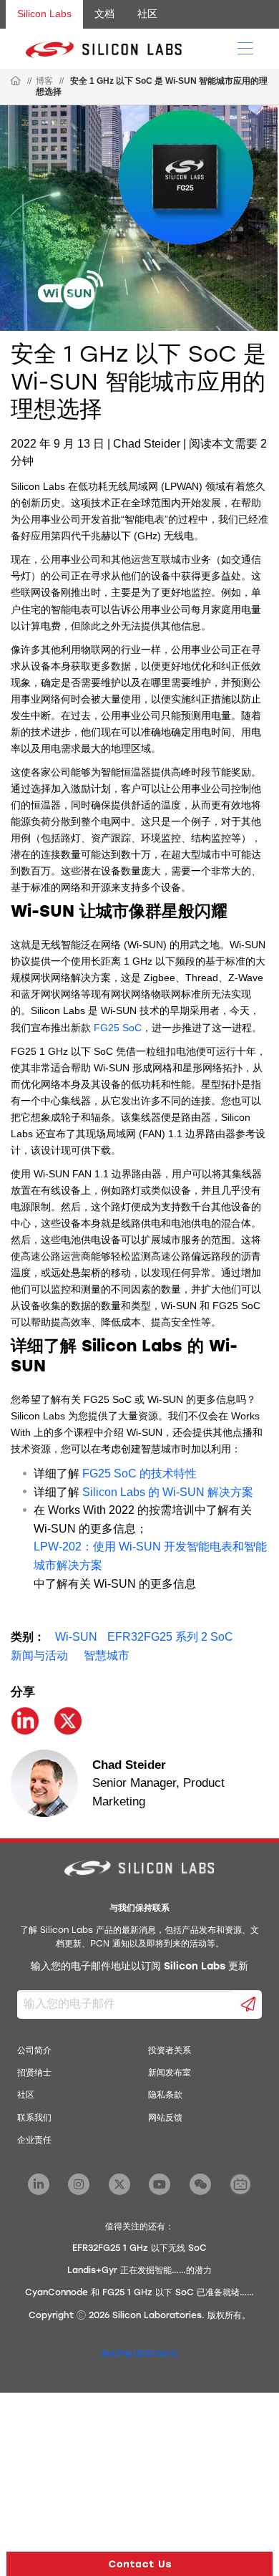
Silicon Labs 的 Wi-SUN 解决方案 (168, 1492)
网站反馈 (165, 2118)
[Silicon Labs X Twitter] (119, 2184)
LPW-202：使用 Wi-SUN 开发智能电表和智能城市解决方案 (150, 1556)
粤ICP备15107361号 (139, 2355)
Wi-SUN (76, 1637)
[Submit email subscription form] (248, 2005)
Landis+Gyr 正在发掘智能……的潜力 (139, 2271)
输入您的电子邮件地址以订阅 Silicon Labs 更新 (139, 1967)
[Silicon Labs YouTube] (160, 2184)
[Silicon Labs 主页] (16, 82)
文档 (104, 14)
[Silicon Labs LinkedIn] (39, 2184)
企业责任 (34, 2141)
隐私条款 (165, 2095)
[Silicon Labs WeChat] (200, 2184)
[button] (139, 2564)
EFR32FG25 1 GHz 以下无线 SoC (139, 2249)
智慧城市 (107, 1655)
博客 (44, 81)
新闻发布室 (170, 2073)
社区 (147, 14)
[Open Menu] (245, 47)
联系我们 (34, 2118)
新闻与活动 (39, 1655)
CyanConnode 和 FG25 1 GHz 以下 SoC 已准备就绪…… (139, 2293)
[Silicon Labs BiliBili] (240, 2184)
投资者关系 (170, 2051)
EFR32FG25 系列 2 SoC (170, 1637)
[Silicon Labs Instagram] (79, 2184)
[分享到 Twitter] (68, 1721)
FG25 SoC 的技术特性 (139, 1473)
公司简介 (34, 2051)
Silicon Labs (44, 14)
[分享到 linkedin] (25, 1721)
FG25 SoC (118, 1028)
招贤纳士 (34, 2073)
